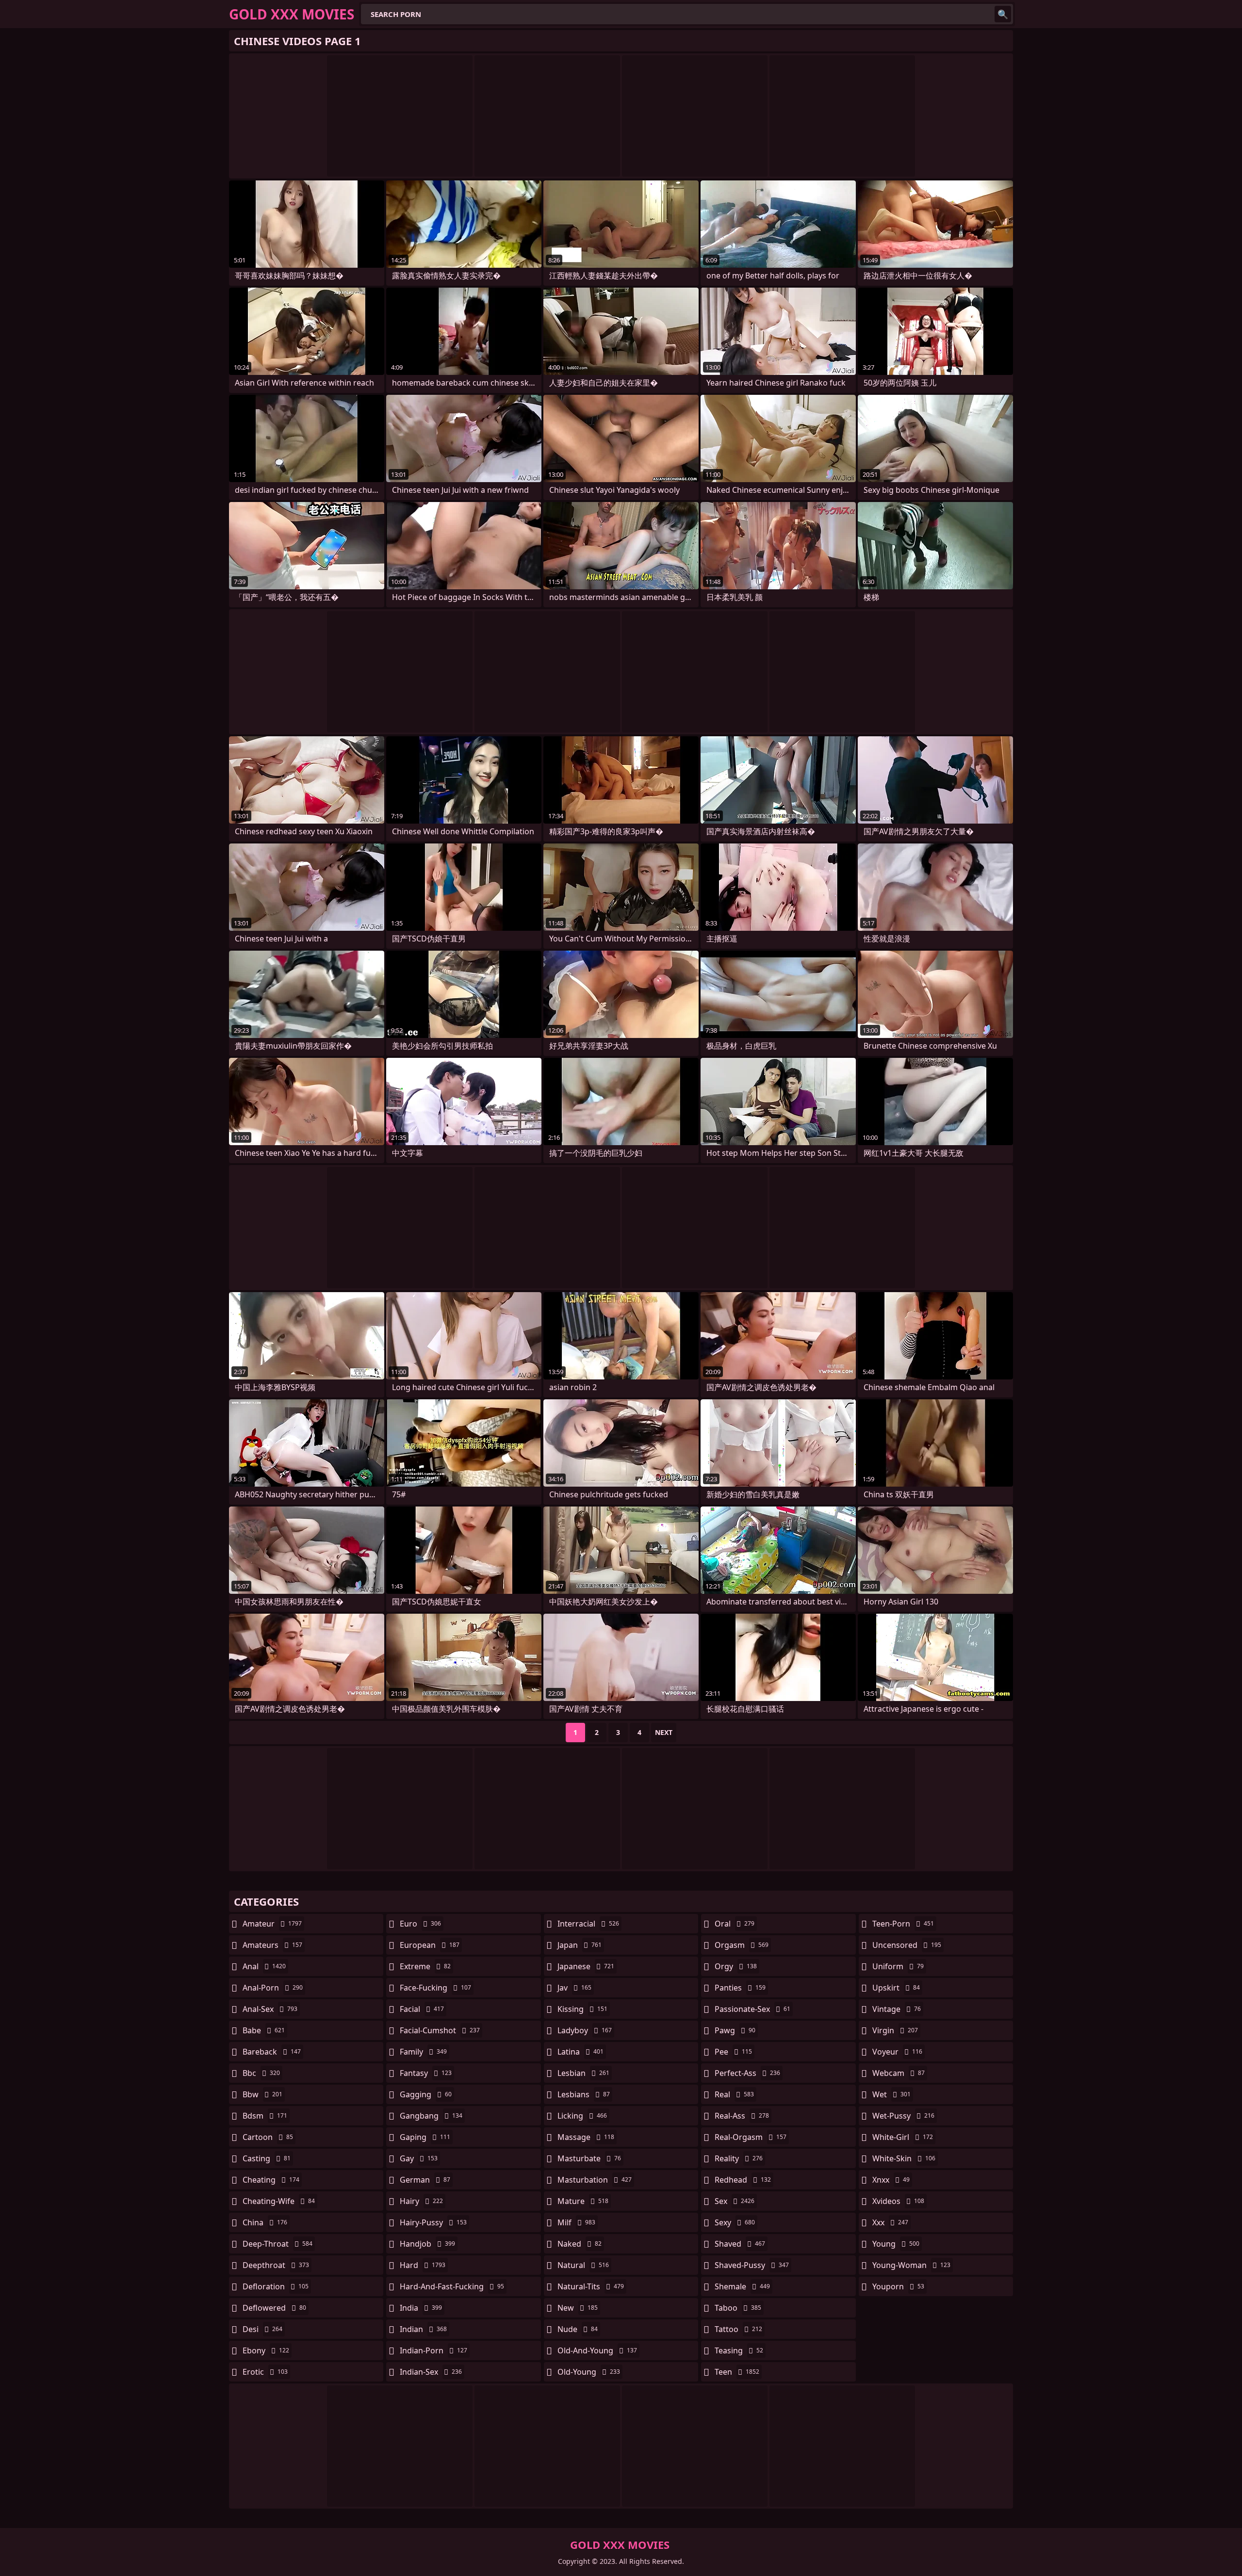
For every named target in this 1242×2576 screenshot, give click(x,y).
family (423, 2052)
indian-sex (431, 2372)
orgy (736, 1966)
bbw (262, 2094)
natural (583, 2265)
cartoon (268, 2137)
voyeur (897, 2052)
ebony (266, 2350)
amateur (272, 1924)
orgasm (742, 1945)
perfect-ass (747, 2073)
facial (422, 2009)
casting (267, 2158)
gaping (425, 2137)
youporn (898, 2286)
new (578, 2308)
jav (574, 1988)
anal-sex (270, 2009)
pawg (735, 2030)
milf (576, 2222)
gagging (426, 2094)
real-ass (742, 2116)
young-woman (911, 2265)
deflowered (274, 2308)
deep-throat (278, 2244)
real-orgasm (751, 2137)
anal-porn (273, 1988)
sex (735, 2201)
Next (664, 1732)
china (265, 2222)
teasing (739, 2350)
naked (580, 2244)
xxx (890, 2222)
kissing (582, 2009)
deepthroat (276, 2265)
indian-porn (433, 2350)
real (734, 2094)
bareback (272, 2052)
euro (420, 1924)
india (421, 2308)
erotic (265, 2372)
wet (891, 2094)
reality (739, 2158)
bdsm (265, 2116)
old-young (589, 2372)
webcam (899, 2073)
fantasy (426, 2073)
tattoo (738, 2329)
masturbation (595, 2180)
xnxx (891, 2180)
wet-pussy (903, 2116)
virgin (895, 2030)
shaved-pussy (752, 2265)
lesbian (583, 2073)
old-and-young (597, 2350)
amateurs (272, 1945)
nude (578, 2329)
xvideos (898, 2201)
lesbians (584, 2094)
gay (419, 2158)
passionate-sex (752, 2009)
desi (262, 2329)
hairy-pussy (433, 2222)
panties (740, 1988)
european (430, 1945)
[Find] (1003, 14)
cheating (271, 2180)
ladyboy (585, 2030)
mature (583, 2201)
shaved (740, 2244)
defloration (276, 2286)
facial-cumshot (440, 2030)
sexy (735, 2222)
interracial (588, 1924)
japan (580, 1945)
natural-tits (591, 2286)
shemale (742, 2286)
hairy (421, 2201)
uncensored (907, 1945)
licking (582, 2116)
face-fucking (435, 1988)
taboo (738, 2308)
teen (737, 2372)
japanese (586, 1966)
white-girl (903, 2137)
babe (264, 2030)
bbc (261, 2073)
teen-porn (903, 1924)
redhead (743, 2180)
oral (735, 1924)
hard (423, 2265)
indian (423, 2329)
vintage (897, 2009)
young (896, 2244)
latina (580, 2052)
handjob (427, 2244)
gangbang (431, 2116)
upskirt (896, 1988)
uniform (898, 1966)
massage (586, 2137)
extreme (425, 1966)
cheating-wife (279, 2201)
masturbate (589, 2158)
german (425, 2180)
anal (264, 1966)
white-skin (904, 2158)
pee (733, 2052)
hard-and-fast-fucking (452, 2286)
